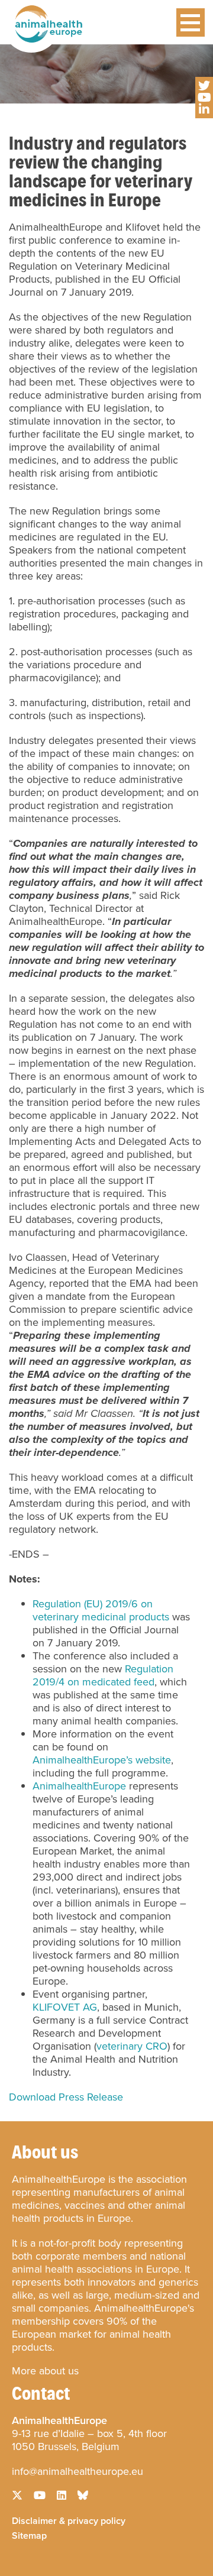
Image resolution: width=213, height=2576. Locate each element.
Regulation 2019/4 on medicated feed (103, 1675)
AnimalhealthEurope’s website (102, 1760)
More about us (45, 2371)
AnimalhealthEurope (79, 1786)
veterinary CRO (132, 2046)
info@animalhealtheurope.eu (78, 2471)
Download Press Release (66, 2097)
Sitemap (29, 2535)
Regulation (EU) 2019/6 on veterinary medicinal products (101, 1610)
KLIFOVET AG (65, 2007)
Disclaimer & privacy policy (69, 2520)
